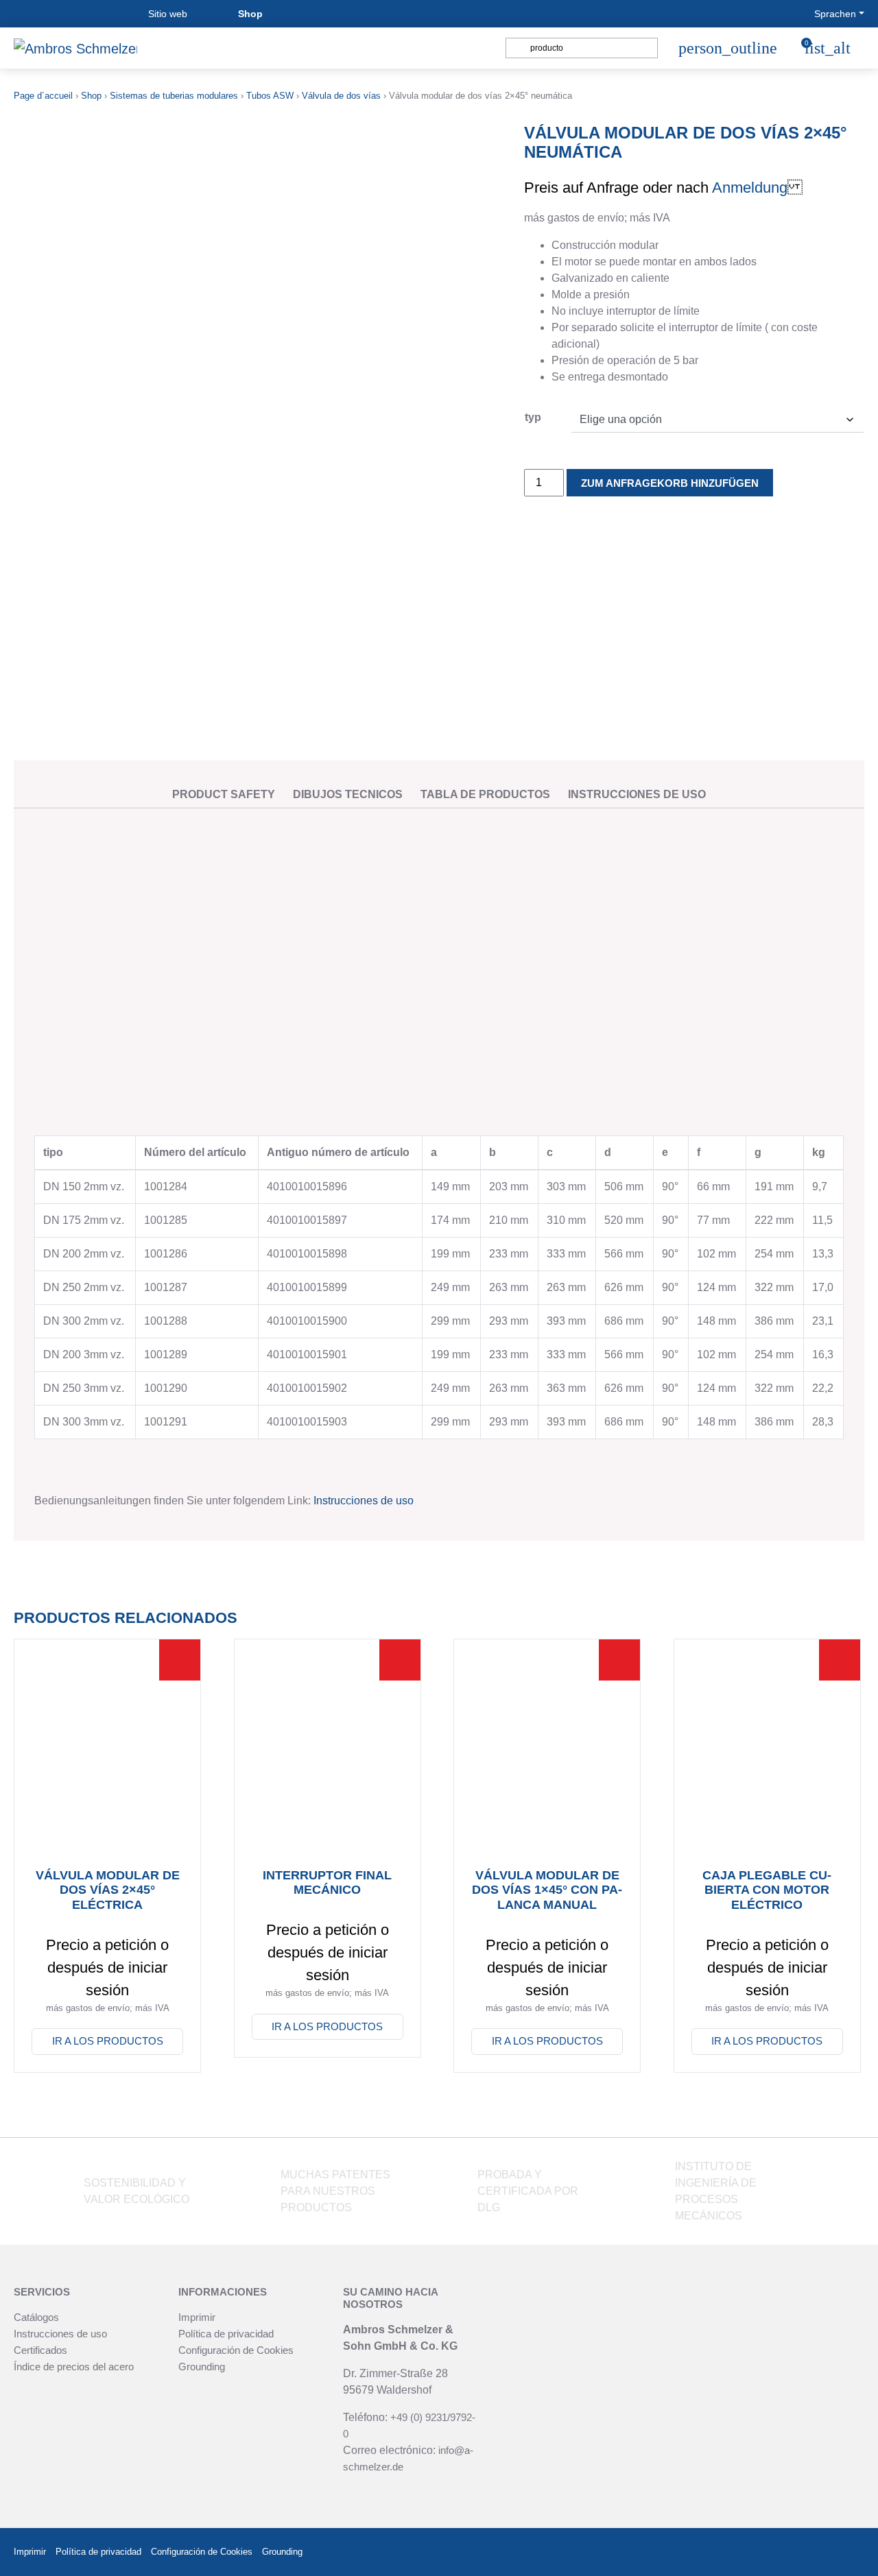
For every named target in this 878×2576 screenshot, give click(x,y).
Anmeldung (750, 188)
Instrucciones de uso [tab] (637, 794)
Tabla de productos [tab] (485, 794)
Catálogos (36, 2317)
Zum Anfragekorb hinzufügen (670, 483)
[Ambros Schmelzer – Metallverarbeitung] (75, 48)
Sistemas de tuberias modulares (174, 96)
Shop (250, 14)
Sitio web (168, 14)
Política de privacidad (226, 2334)
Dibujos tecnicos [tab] (348, 794)
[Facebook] (785, 2552)
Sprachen (835, 14)
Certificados (40, 2350)
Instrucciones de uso (364, 1501)
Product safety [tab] (224, 794)
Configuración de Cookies (236, 2350)
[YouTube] (852, 2552)
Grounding (202, 2367)
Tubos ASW (270, 96)
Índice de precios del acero (74, 2367)
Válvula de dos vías (341, 96)
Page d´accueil (43, 96)
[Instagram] (819, 2552)
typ (533, 417)
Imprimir (197, 2317)
